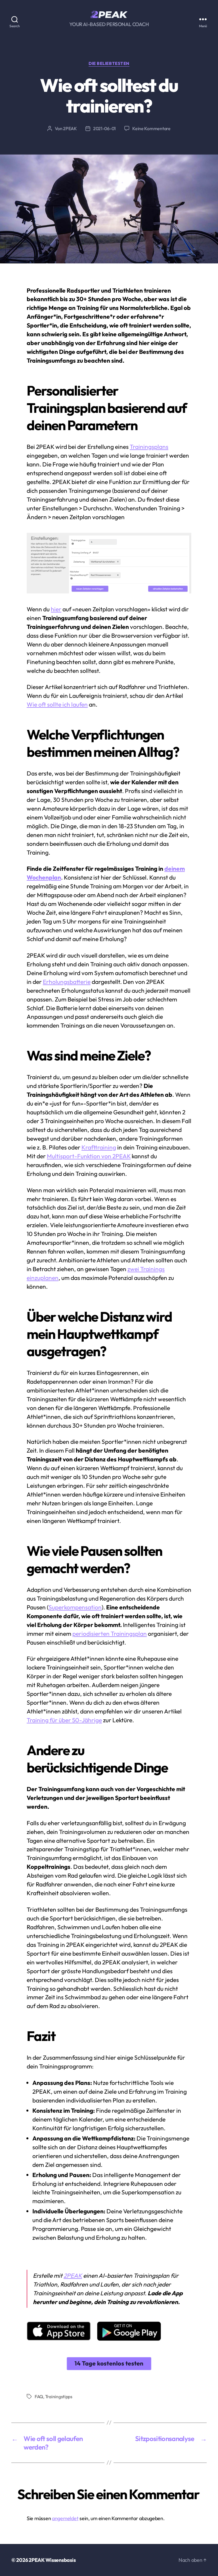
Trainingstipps (59, 2397)
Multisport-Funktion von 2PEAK (89, 1156)
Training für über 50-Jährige (64, 1720)
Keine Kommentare (151, 128)
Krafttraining (99, 1147)
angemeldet (65, 2518)
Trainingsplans (149, 447)
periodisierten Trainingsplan (110, 1633)
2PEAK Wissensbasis (52, 2560)
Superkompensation (75, 1607)
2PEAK (70, 128)
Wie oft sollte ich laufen (57, 704)
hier (56, 609)
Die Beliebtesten (109, 64)
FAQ (39, 2397)
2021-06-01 (104, 128)
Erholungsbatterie (67, 982)
